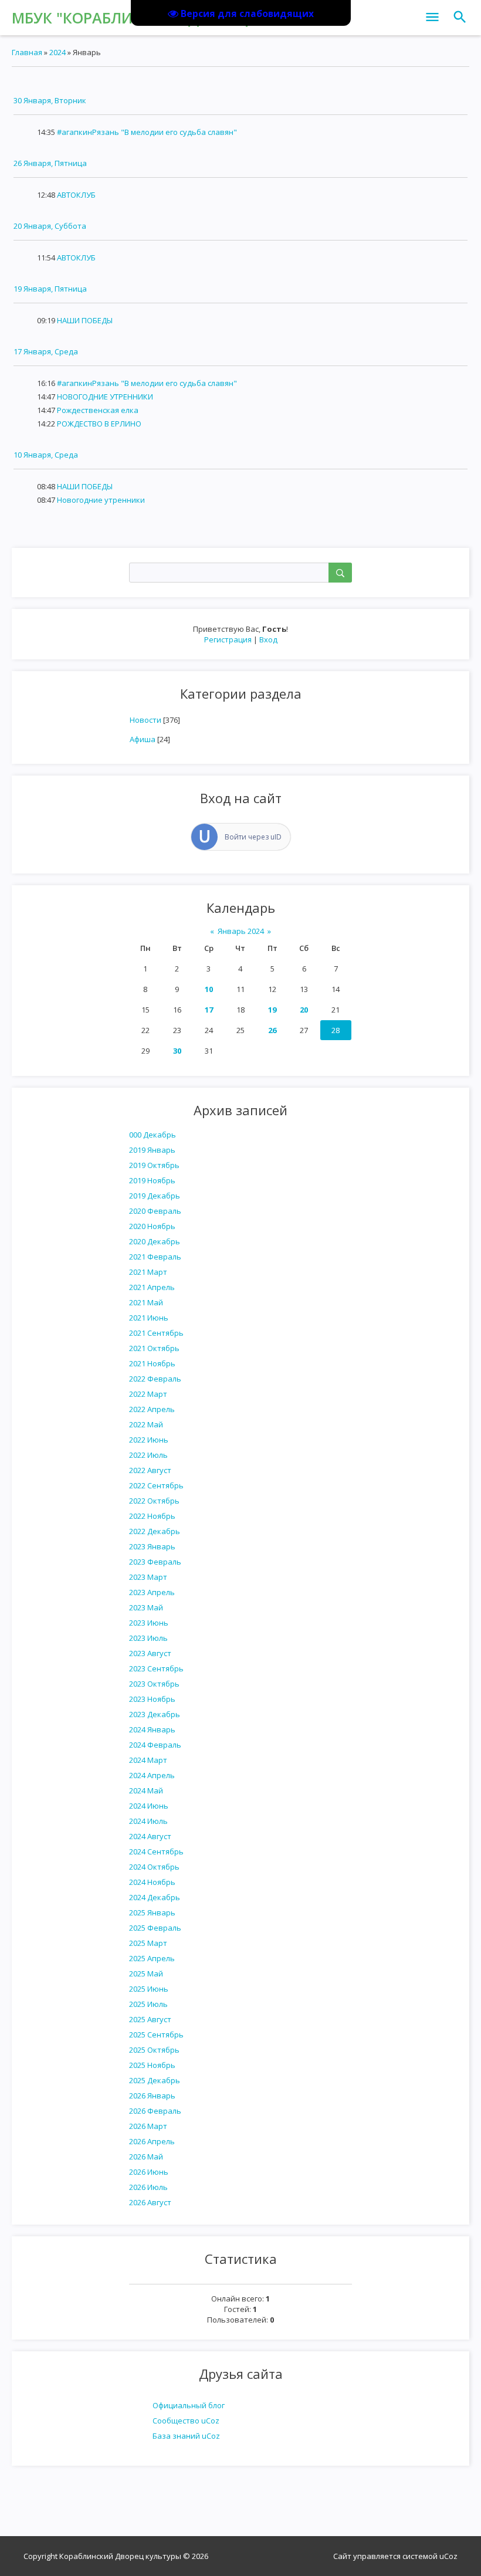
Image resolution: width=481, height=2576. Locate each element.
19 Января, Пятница (50, 289)
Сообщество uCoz (186, 2421)
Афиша (143, 739)
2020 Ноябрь (152, 1226)
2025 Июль (148, 2004)
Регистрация (228, 639)
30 (177, 1051)
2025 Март (148, 1943)
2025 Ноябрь (152, 2065)
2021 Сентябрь (156, 1333)
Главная (27, 52)
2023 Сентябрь (156, 1668)
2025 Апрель (152, 1958)
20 (304, 1010)
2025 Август (150, 2019)
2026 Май (146, 2157)
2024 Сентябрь (156, 1851)
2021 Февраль (155, 1257)
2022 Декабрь (155, 1531)
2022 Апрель (152, 1409)
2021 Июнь (149, 1318)
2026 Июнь (149, 2172)
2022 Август (150, 1470)
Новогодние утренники (101, 500)
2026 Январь (152, 2096)
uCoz (448, 2556)
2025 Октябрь (154, 2050)
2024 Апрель (152, 1775)
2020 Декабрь (155, 1241)
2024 (57, 52)
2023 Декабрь (155, 1714)
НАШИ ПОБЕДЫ (85, 320)
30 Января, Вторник (50, 100)
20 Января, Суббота (50, 226)
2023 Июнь (149, 1623)
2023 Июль (148, 1638)
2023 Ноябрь (152, 1699)
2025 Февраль (155, 1928)
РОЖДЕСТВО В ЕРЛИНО (99, 424)
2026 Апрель (152, 2141)
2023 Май (146, 1607)
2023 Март (148, 1577)
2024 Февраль (155, 1745)
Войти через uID (253, 837)
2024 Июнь (149, 1806)
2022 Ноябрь (152, 1516)
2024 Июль (148, 1821)
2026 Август (150, 2202)
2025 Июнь (149, 1989)
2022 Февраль (155, 1379)
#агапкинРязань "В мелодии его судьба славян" (147, 132)
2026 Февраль (155, 2111)
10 (209, 989)
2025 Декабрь (155, 2080)
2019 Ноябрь (152, 1180)
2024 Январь (152, 1729)
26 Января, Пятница (50, 163)
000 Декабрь (153, 1135)
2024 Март (148, 1760)
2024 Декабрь (155, 1897)
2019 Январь (152, 1150)
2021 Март (148, 1272)
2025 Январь (152, 1912)
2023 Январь (152, 1546)
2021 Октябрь (154, 1348)
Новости (145, 720)
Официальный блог (189, 2405)
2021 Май (146, 1302)
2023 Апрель (152, 1592)
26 (272, 1030)
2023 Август (150, 1653)
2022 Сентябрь (156, 1485)
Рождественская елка (98, 410)
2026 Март (148, 2126)
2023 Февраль (155, 1562)
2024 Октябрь (154, 1867)
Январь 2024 (241, 931)
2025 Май (146, 1974)
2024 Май (146, 1790)
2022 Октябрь (154, 1501)
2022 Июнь (149, 1440)
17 (209, 1010)
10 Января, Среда (46, 455)
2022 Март (148, 1394)
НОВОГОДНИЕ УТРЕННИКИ (105, 397)
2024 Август (150, 1836)
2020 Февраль (155, 1211)
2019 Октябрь (154, 1165)
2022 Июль (148, 1455)
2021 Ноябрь (152, 1363)
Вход (268, 639)
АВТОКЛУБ (76, 195)
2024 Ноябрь (152, 1882)
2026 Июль (148, 2187)
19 (272, 1010)
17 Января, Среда (46, 351)
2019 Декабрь (155, 1196)
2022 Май (146, 1424)
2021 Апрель (152, 1287)
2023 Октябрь (154, 1684)
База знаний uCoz (186, 2436)
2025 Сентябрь (156, 2035)
